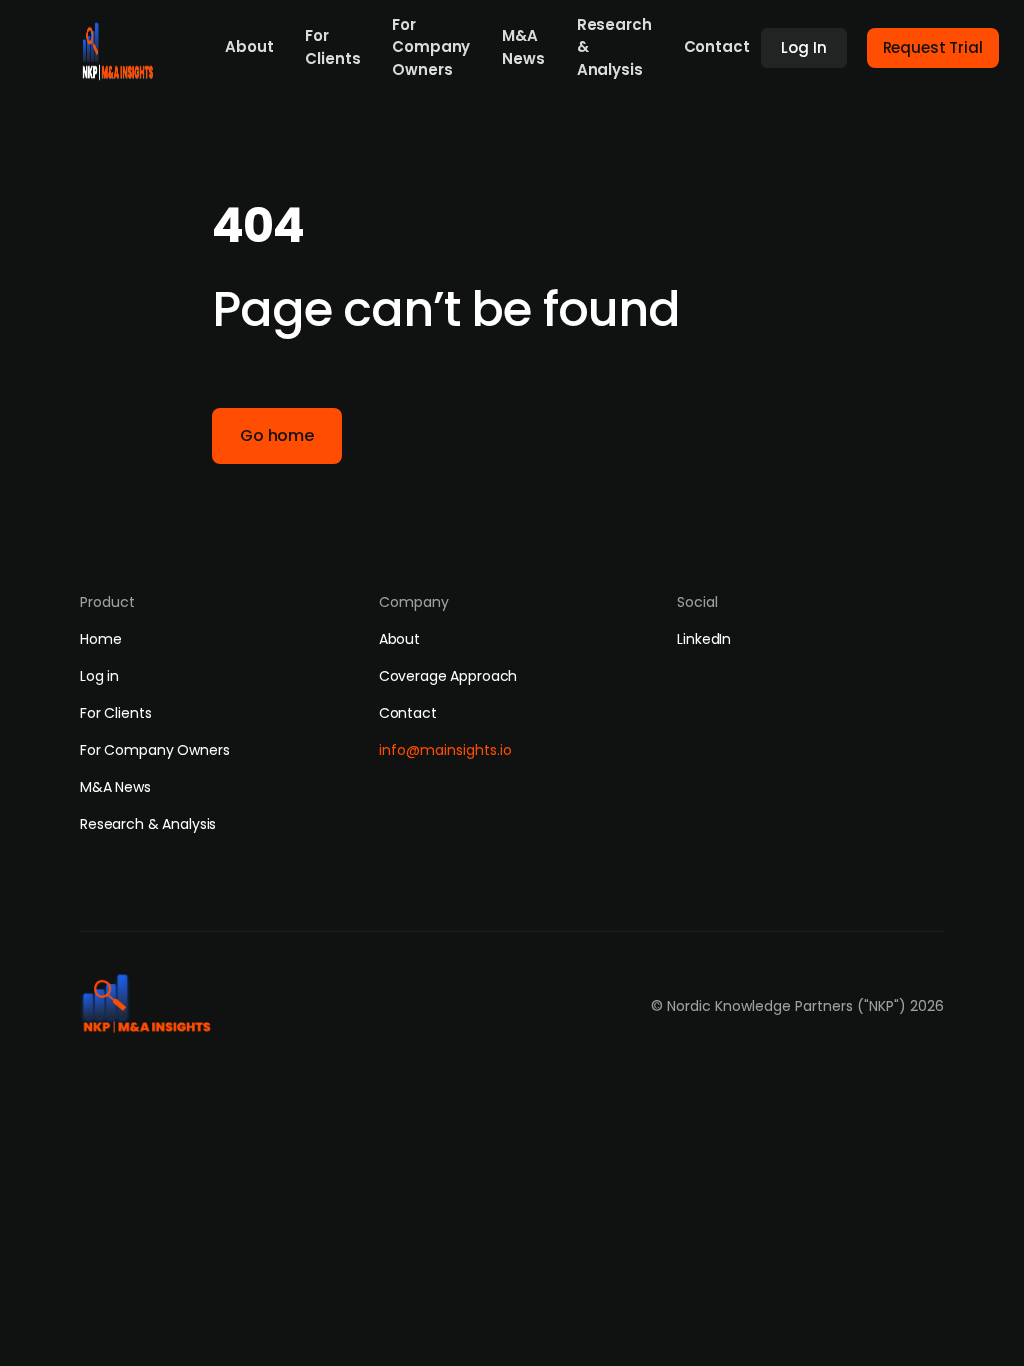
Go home (277, 435)
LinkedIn (704, 639)
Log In (803, 47)
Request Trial (933, 47)
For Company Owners (431, 47)
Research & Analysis (614, 47)
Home (100, 639)
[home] (120, 46)
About (249, 46)
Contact (717, 46)
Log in (99, 676)
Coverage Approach (448, 676)
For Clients (332, 47)
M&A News (523, 47)
